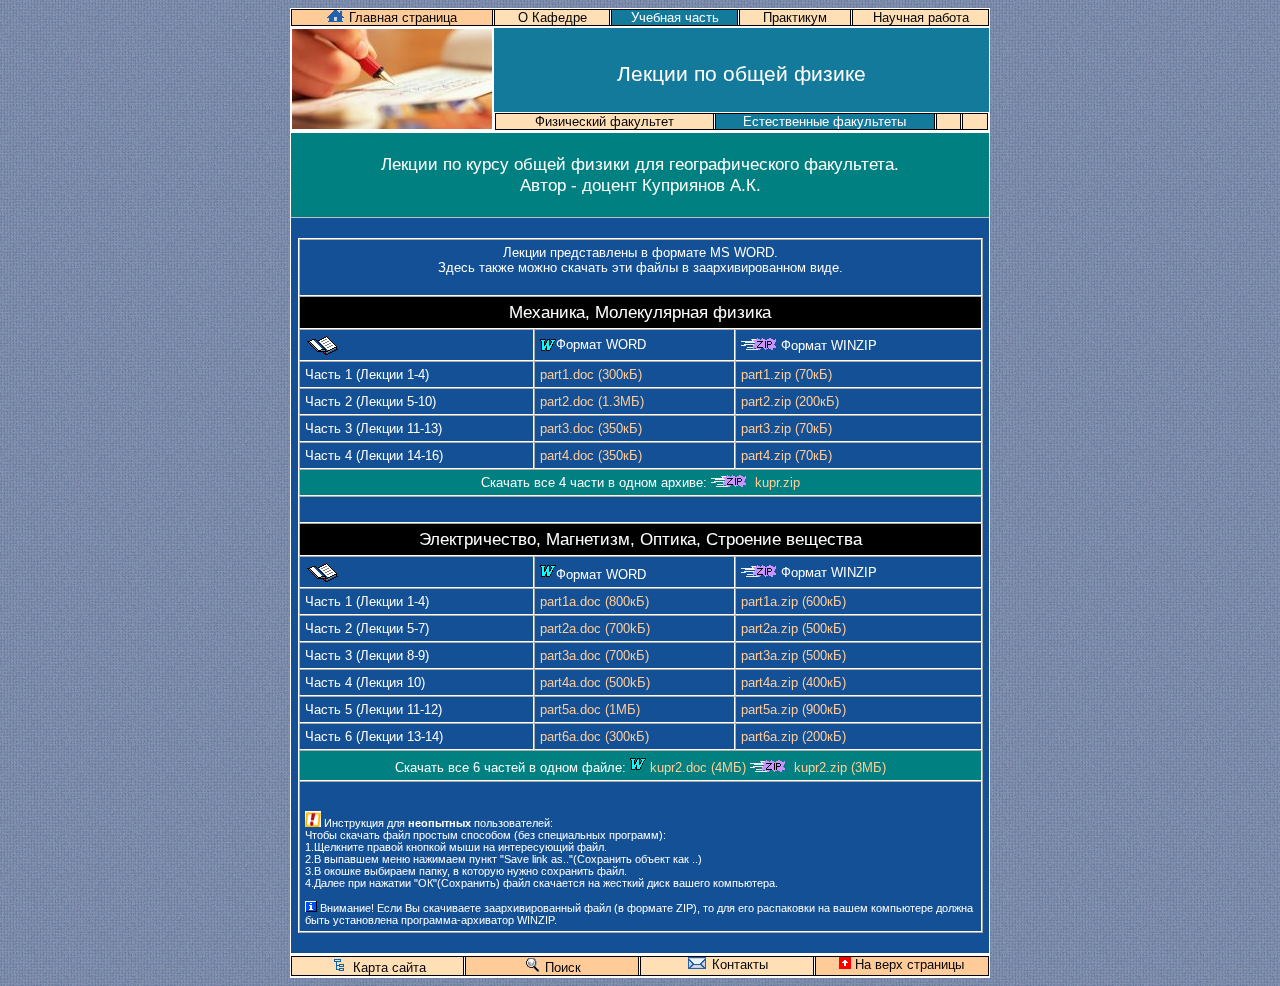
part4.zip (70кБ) (786, 455)
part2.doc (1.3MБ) (592, 401)
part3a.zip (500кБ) (793, 655)
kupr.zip (777, 482)
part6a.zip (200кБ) (793, 736)
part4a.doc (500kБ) (595, 682)
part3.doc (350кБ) (591, 428)
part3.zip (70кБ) (786, 428)
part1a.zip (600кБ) (793, 601)
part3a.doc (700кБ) (594, 655)
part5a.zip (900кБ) (793, 709)
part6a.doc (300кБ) (594, 736)
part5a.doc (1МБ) (590, 709)
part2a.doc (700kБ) (595, 628)
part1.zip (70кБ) (786, 374)
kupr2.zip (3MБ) (840, 767)
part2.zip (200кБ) (790, 401)
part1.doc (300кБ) (591, 374)
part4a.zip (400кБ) (793, 682)
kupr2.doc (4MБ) (698, 767)
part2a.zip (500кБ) (793, 628)
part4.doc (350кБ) (591, 455)
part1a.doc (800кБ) (594, 601)
